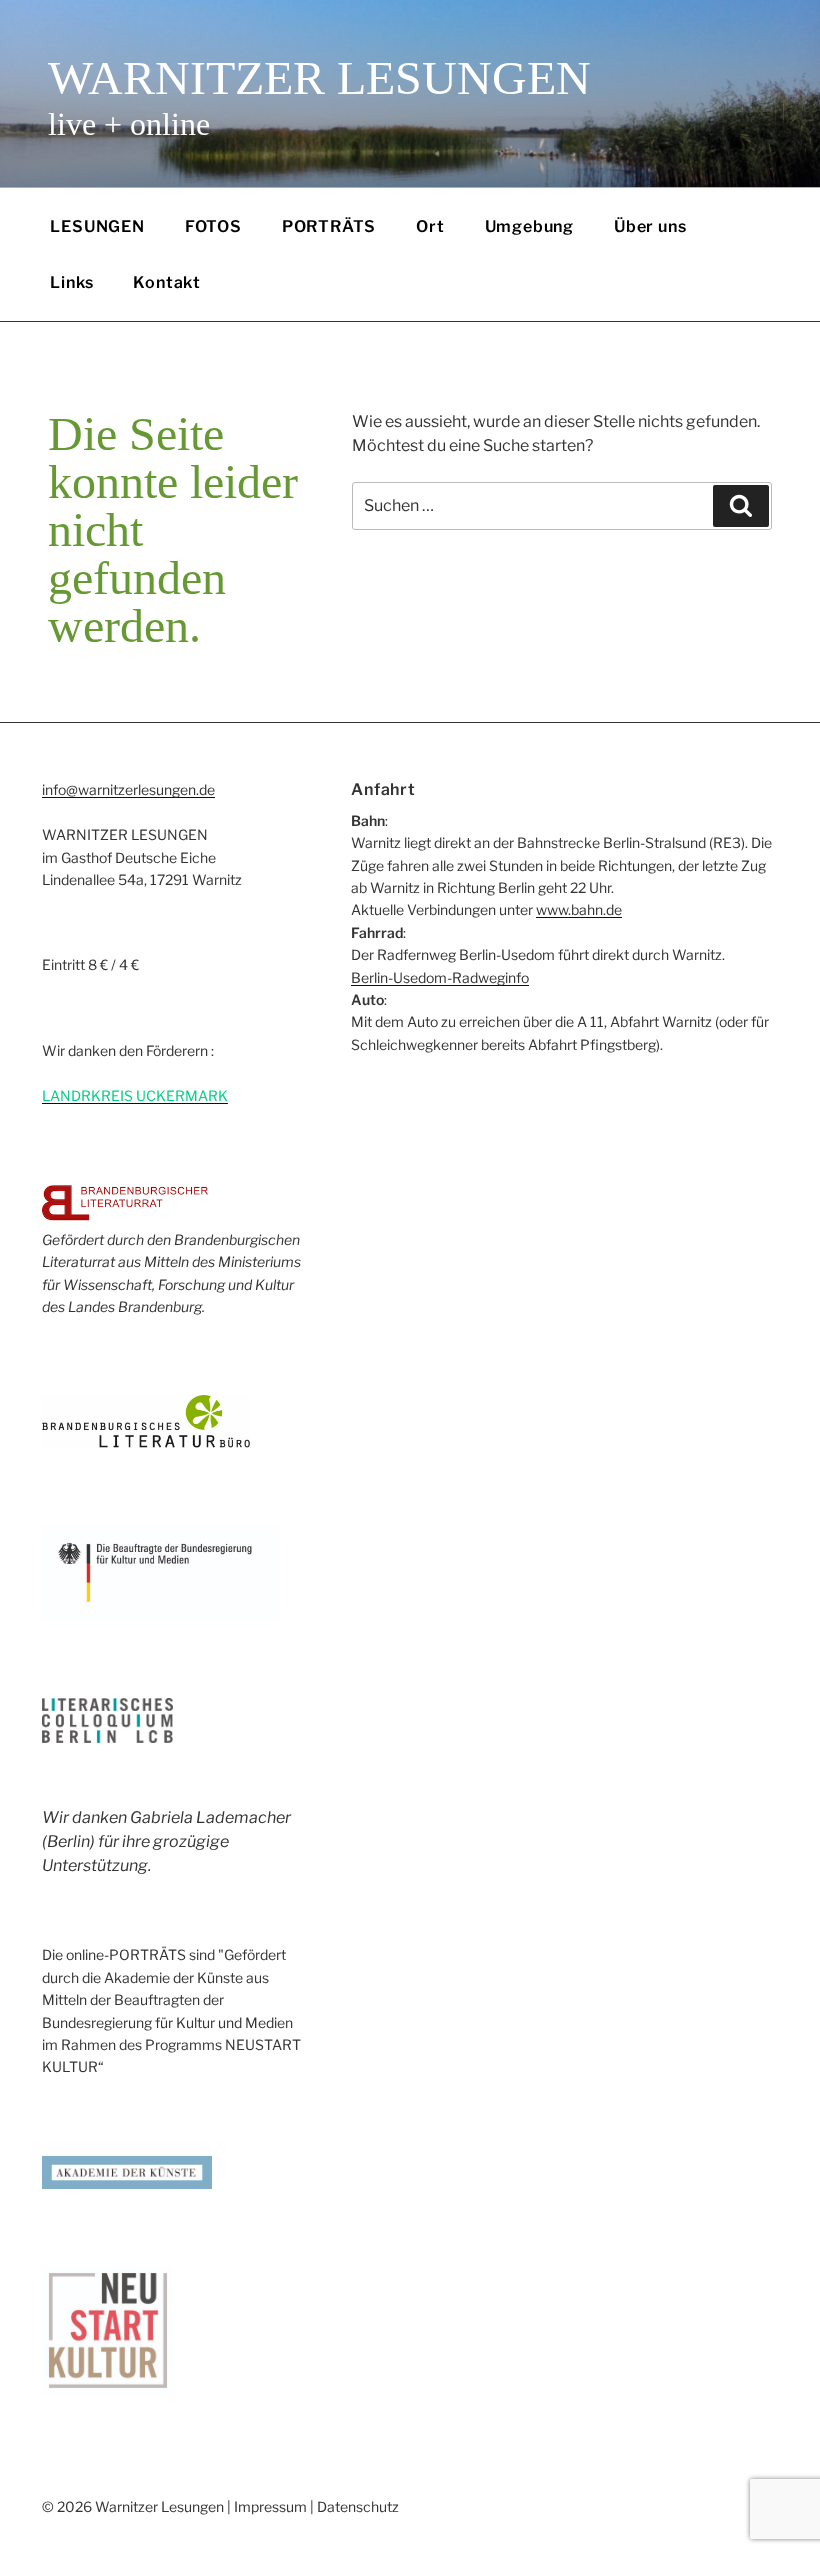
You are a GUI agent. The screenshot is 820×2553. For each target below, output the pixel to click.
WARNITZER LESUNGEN (319, 77)
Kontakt (167, 282)
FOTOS (213, 226)
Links (71, 282)
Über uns (650, 226)
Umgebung (529, 226)
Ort (430, 226)
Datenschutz (358, 2506)
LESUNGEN (97, 226)
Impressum (270, 2506)
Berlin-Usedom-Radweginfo (440, 977)
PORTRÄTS (329, 226)
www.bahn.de (579, 909)
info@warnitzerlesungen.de (128, 789)
